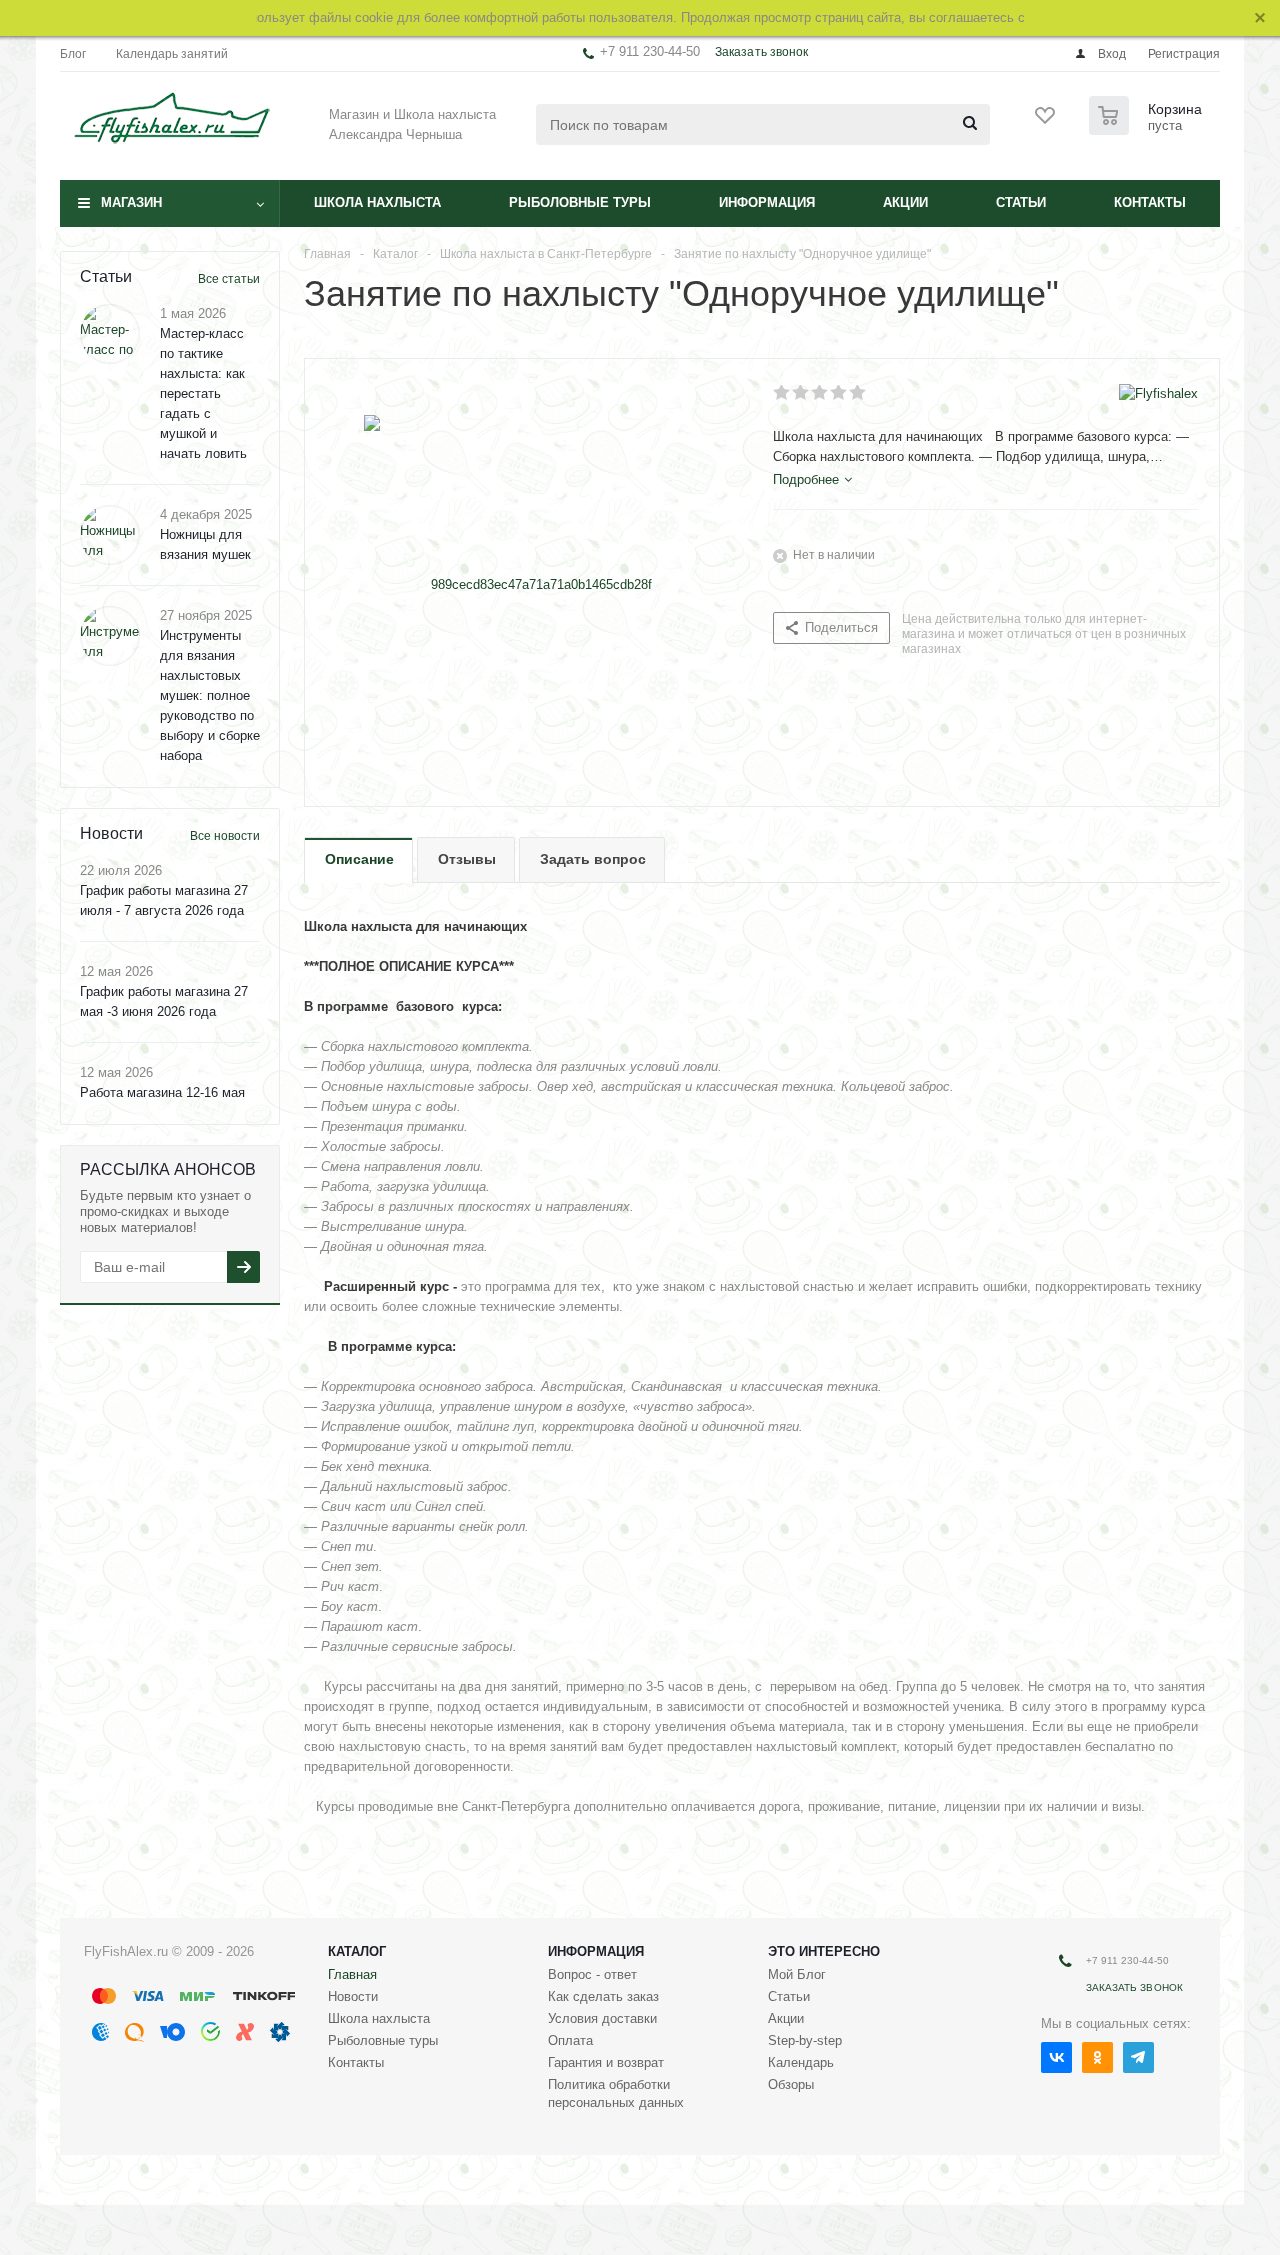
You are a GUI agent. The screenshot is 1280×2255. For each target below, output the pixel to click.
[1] (782, 393)
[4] (839, 393)
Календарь (801, 2062)
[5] (858, 393)
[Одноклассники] (1097, 2057)
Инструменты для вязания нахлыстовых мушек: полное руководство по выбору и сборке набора (210, 695)
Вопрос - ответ (592, 1974)
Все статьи (229, 279)
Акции (905, 202)
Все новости (225, 836)
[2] (801, 393)
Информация (767, 202)
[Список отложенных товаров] (1046, 122)
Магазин (131, 202)
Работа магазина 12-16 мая (162, 1092)
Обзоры (791, 2084)
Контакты (1150, 202)
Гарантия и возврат (606, 2062)
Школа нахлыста (377, 202)
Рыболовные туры (580, 202)
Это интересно (824, 1951)
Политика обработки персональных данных (616, 2093)
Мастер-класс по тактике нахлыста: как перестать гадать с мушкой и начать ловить (203, 393)
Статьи (1021, 202)
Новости (353, 1996)
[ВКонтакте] (1056, 2057)
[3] (820, 393)
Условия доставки (602, 2018)
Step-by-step (805, 2040)
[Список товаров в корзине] (1148, 129)
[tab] (812, 480)
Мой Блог (797, 1974)
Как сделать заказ (603, 1996)
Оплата (570, 2040)
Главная (352, 1974)
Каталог (357, 1951)
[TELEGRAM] (1138, 2057)
